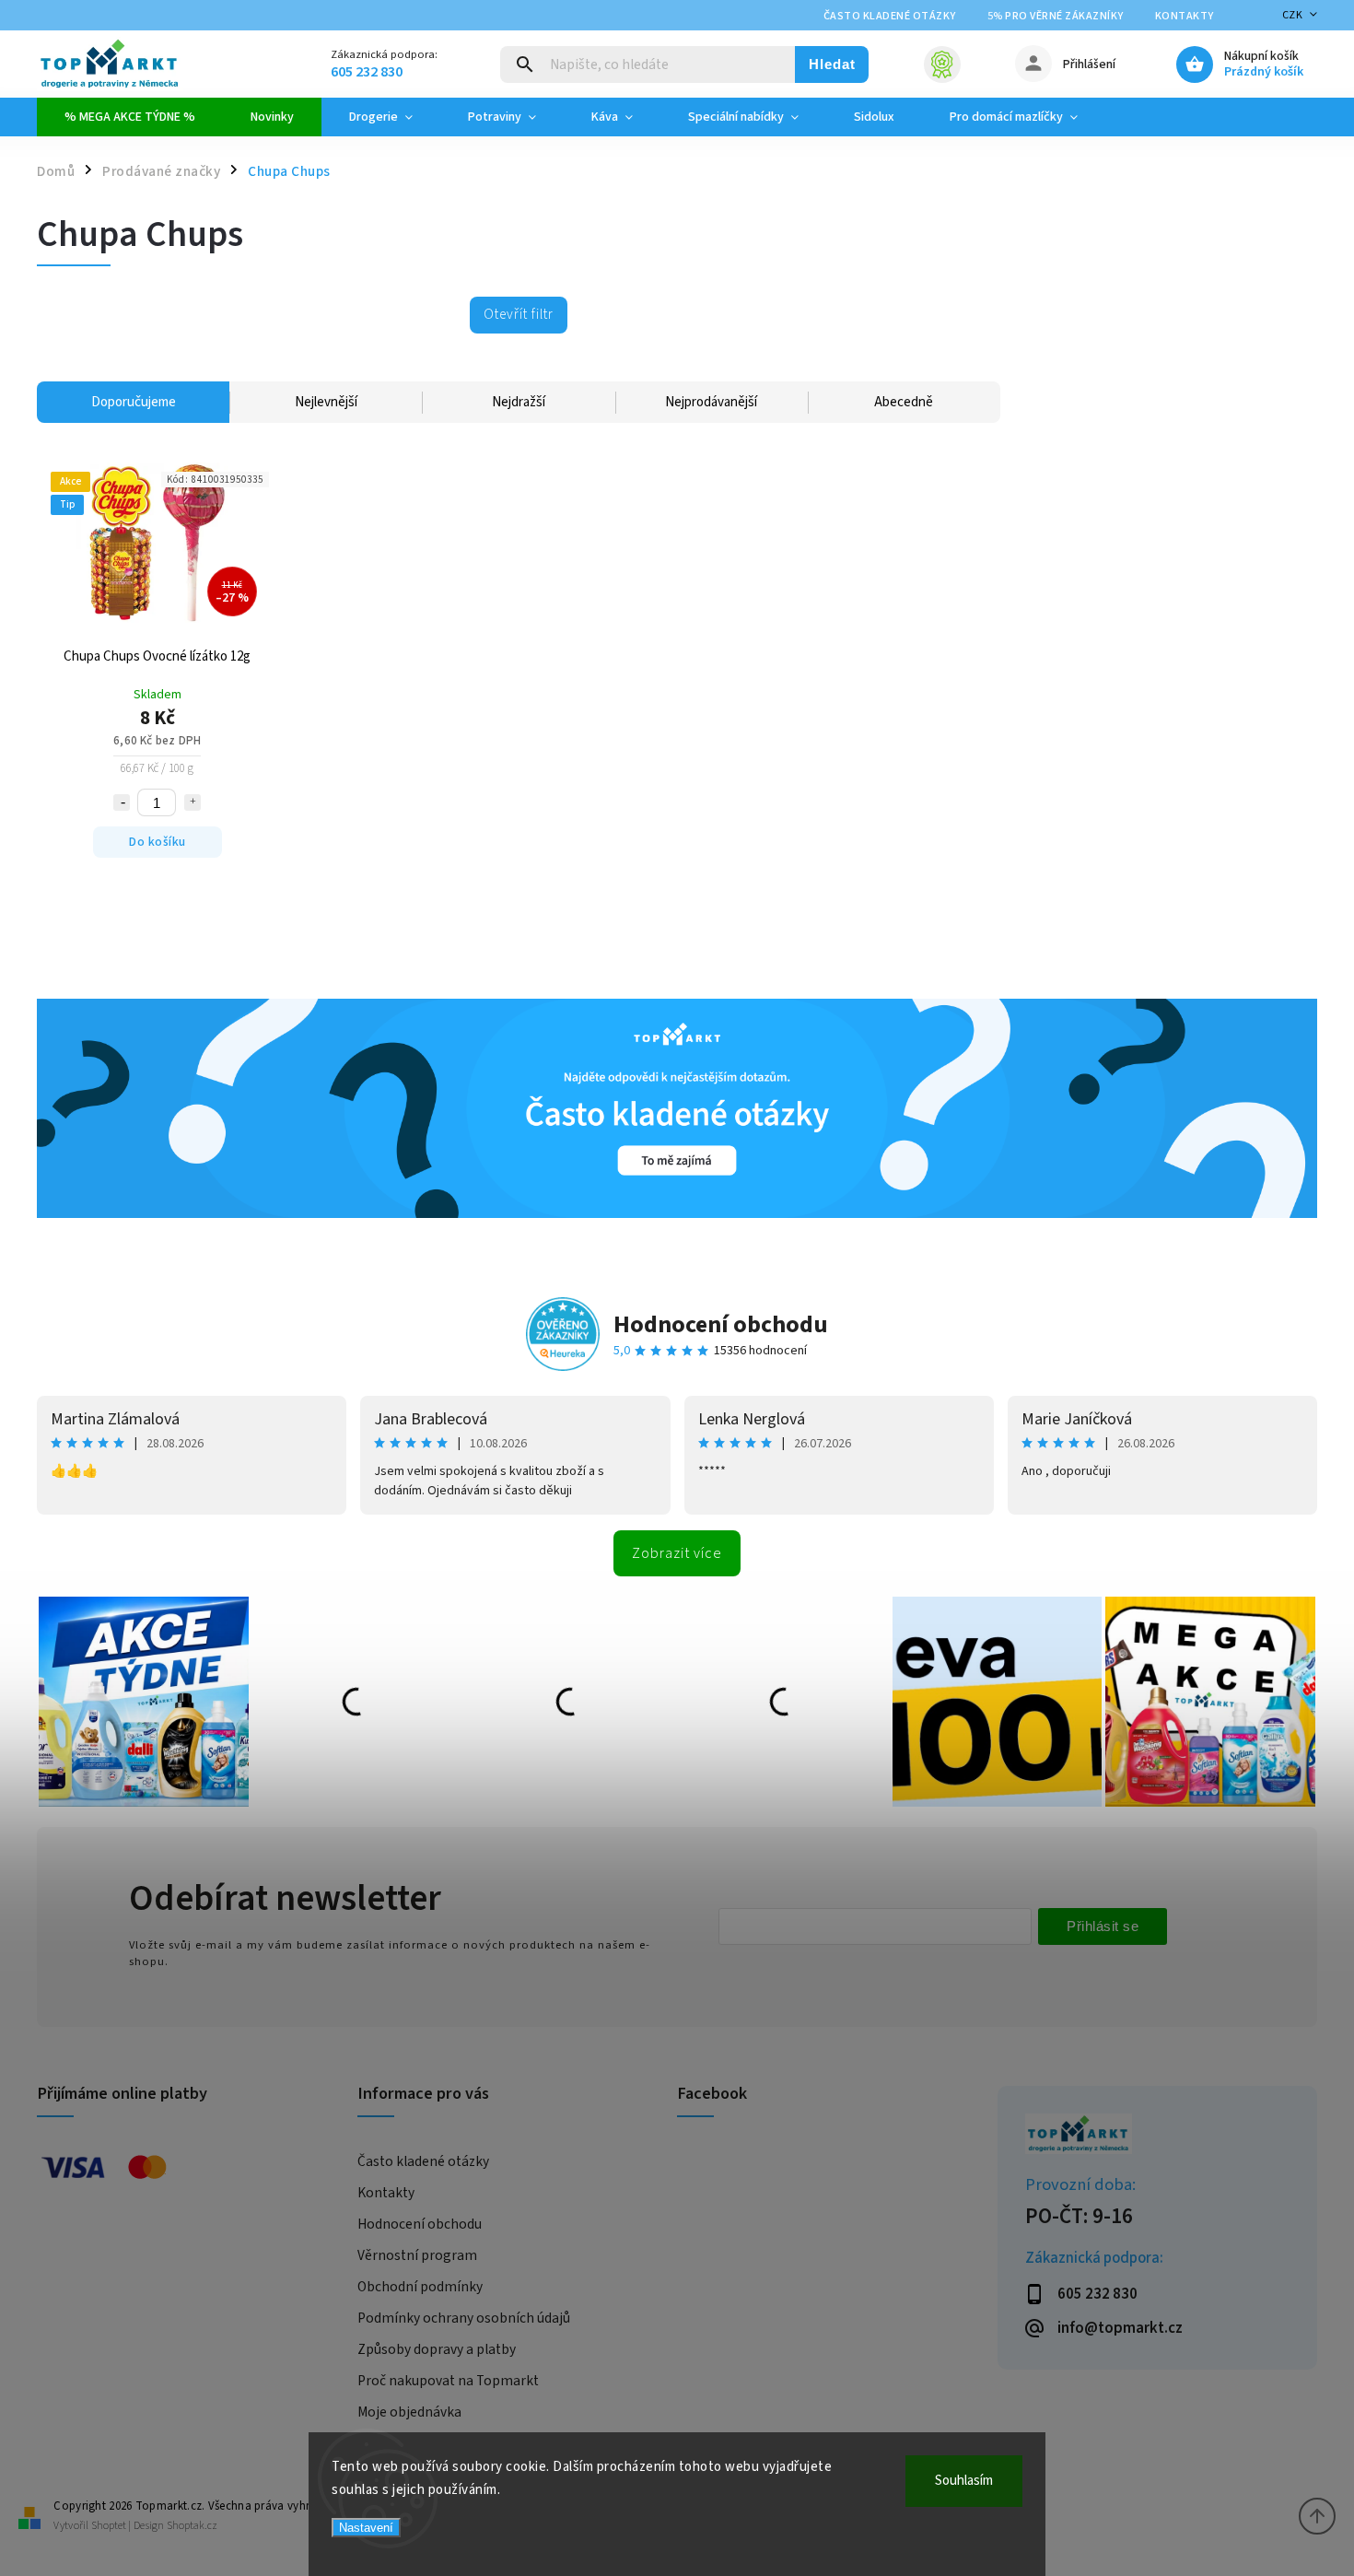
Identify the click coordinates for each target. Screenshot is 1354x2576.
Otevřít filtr (519, 314)
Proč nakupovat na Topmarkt (448, 2381)
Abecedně (904, 402)
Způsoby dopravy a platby (437, 2349)
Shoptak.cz (192, 2526)
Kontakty (1185, 16)
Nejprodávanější (711, 402)
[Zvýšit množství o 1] (193, 802)
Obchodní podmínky (420, 2287)
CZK (1293, 15)
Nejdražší (519, 402)
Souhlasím (964, 2481)
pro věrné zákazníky (1056, 16)
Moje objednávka (409, 2412)
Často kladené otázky (890, 16)
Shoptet (109, 2526)
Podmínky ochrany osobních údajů (464, 2318)
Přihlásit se (1103, 1926)
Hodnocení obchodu (721, 1324)
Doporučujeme (134, 402)
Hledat (832, 64)
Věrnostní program (417, 2255)
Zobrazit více (677, 1553)
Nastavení (366, 2528)
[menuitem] (130, 117)
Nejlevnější (326, 402)
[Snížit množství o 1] (122, 802)
